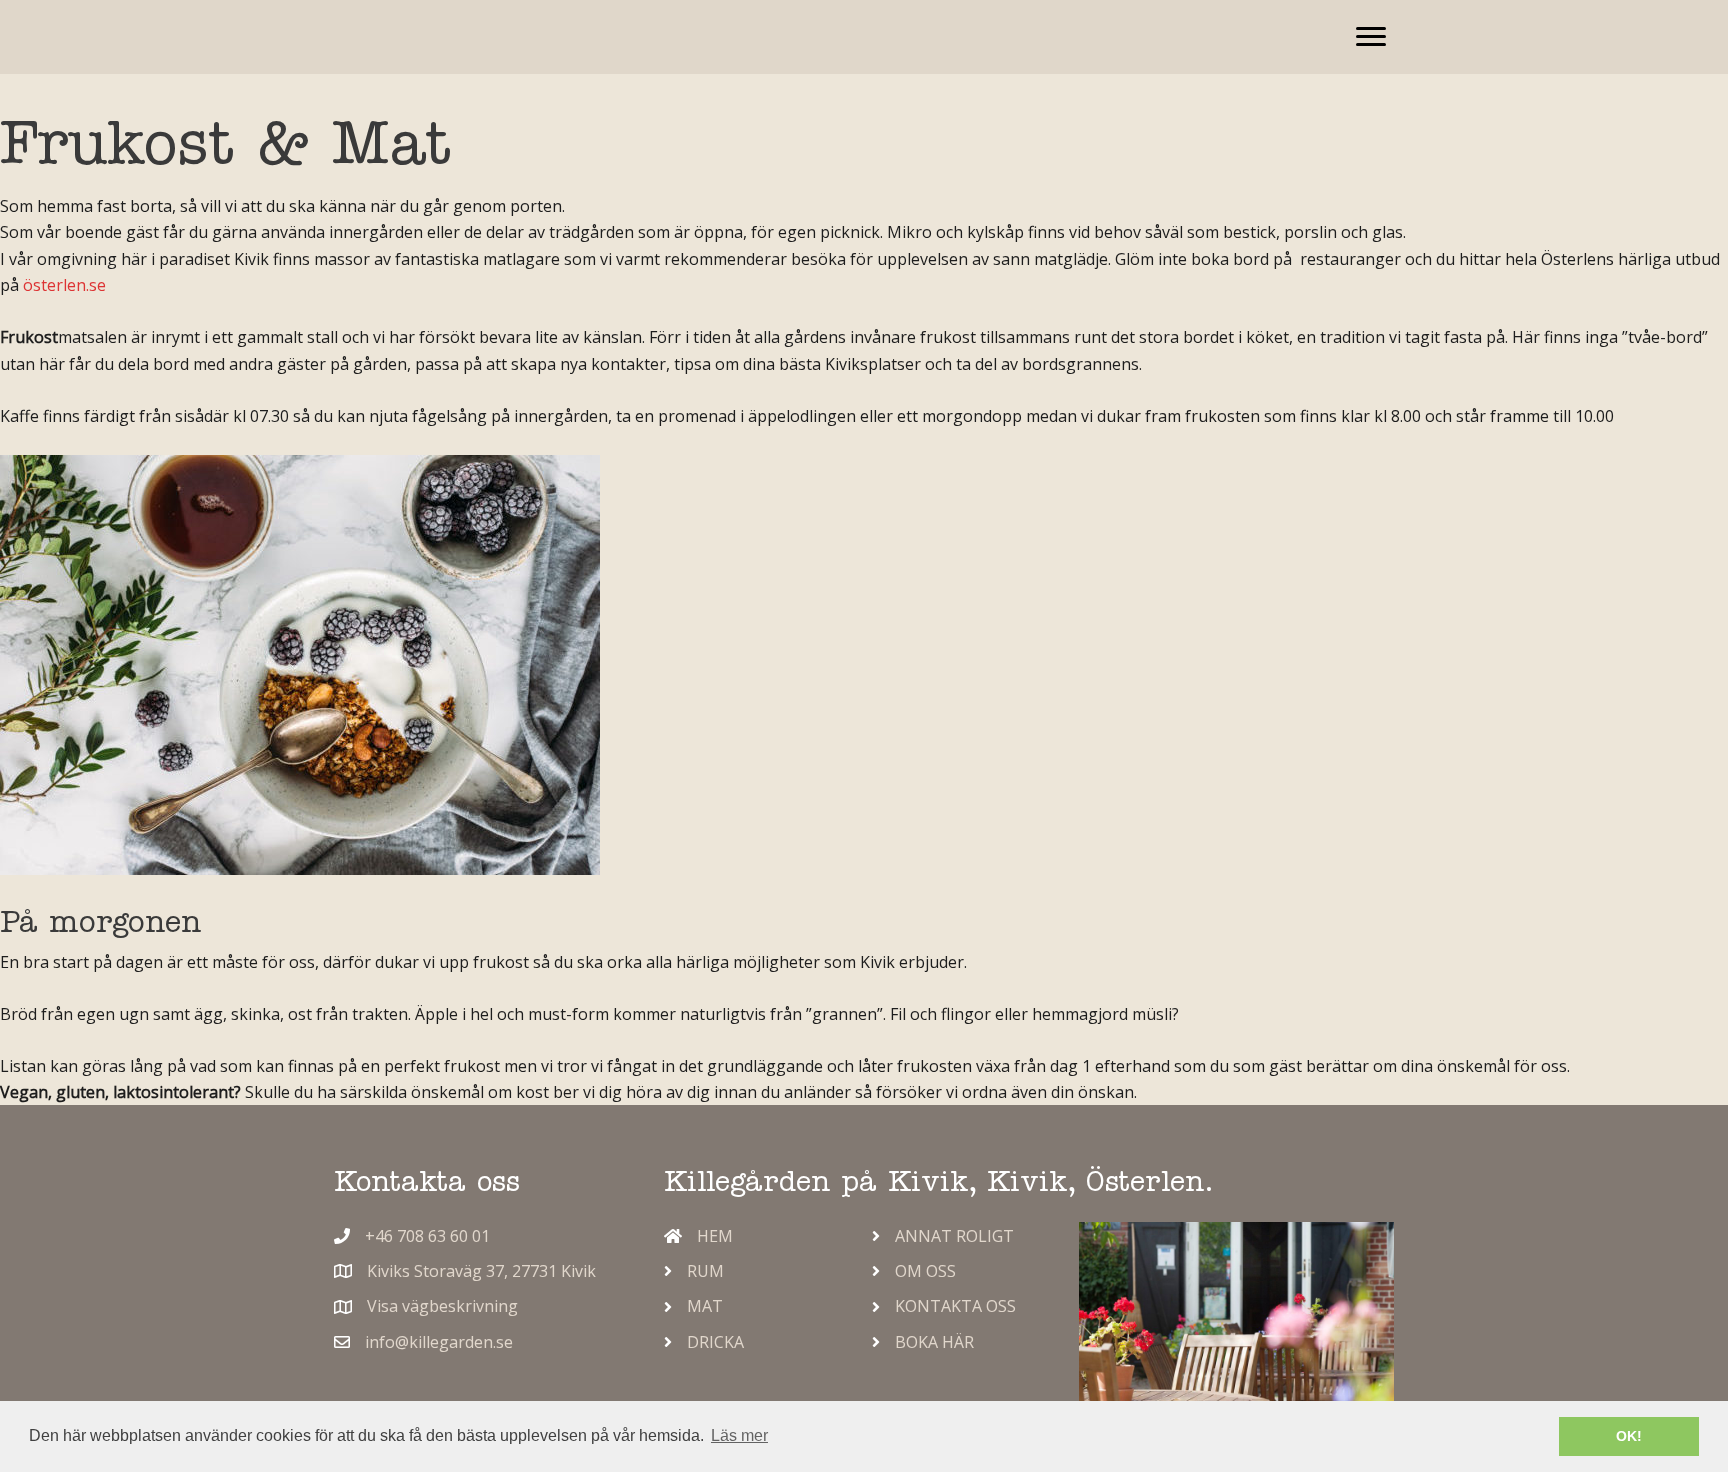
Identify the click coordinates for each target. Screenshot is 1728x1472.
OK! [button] (1629, 1436)
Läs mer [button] (739, 1435)
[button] (1371, 37)
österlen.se (64, 285)
